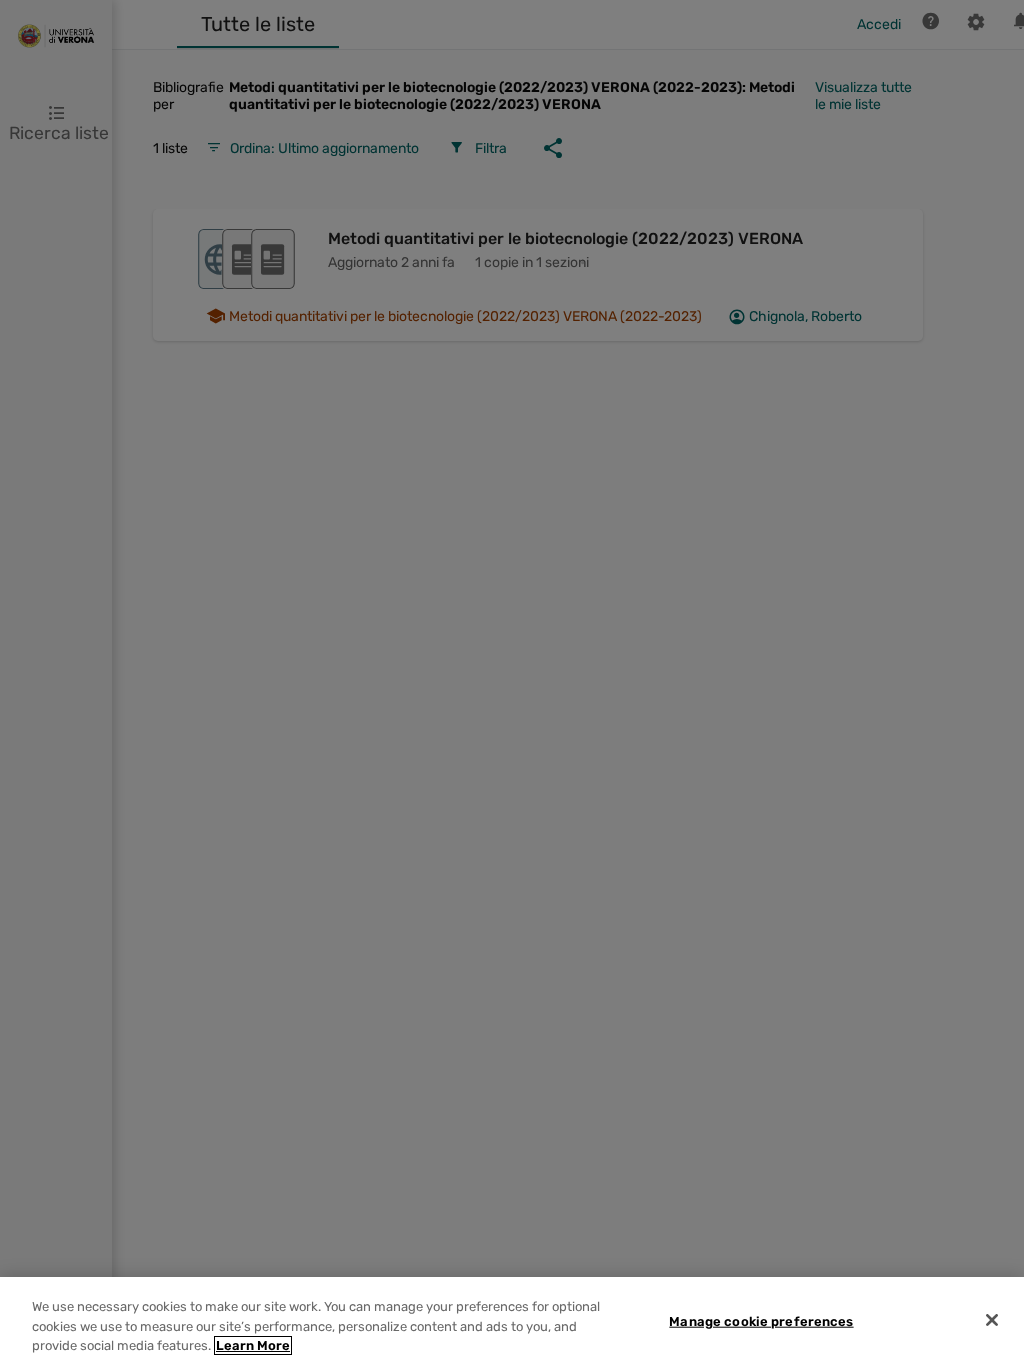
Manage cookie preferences (761, 1320)
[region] (512, 1321)
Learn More (253, 1345)
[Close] (992, 1320)
